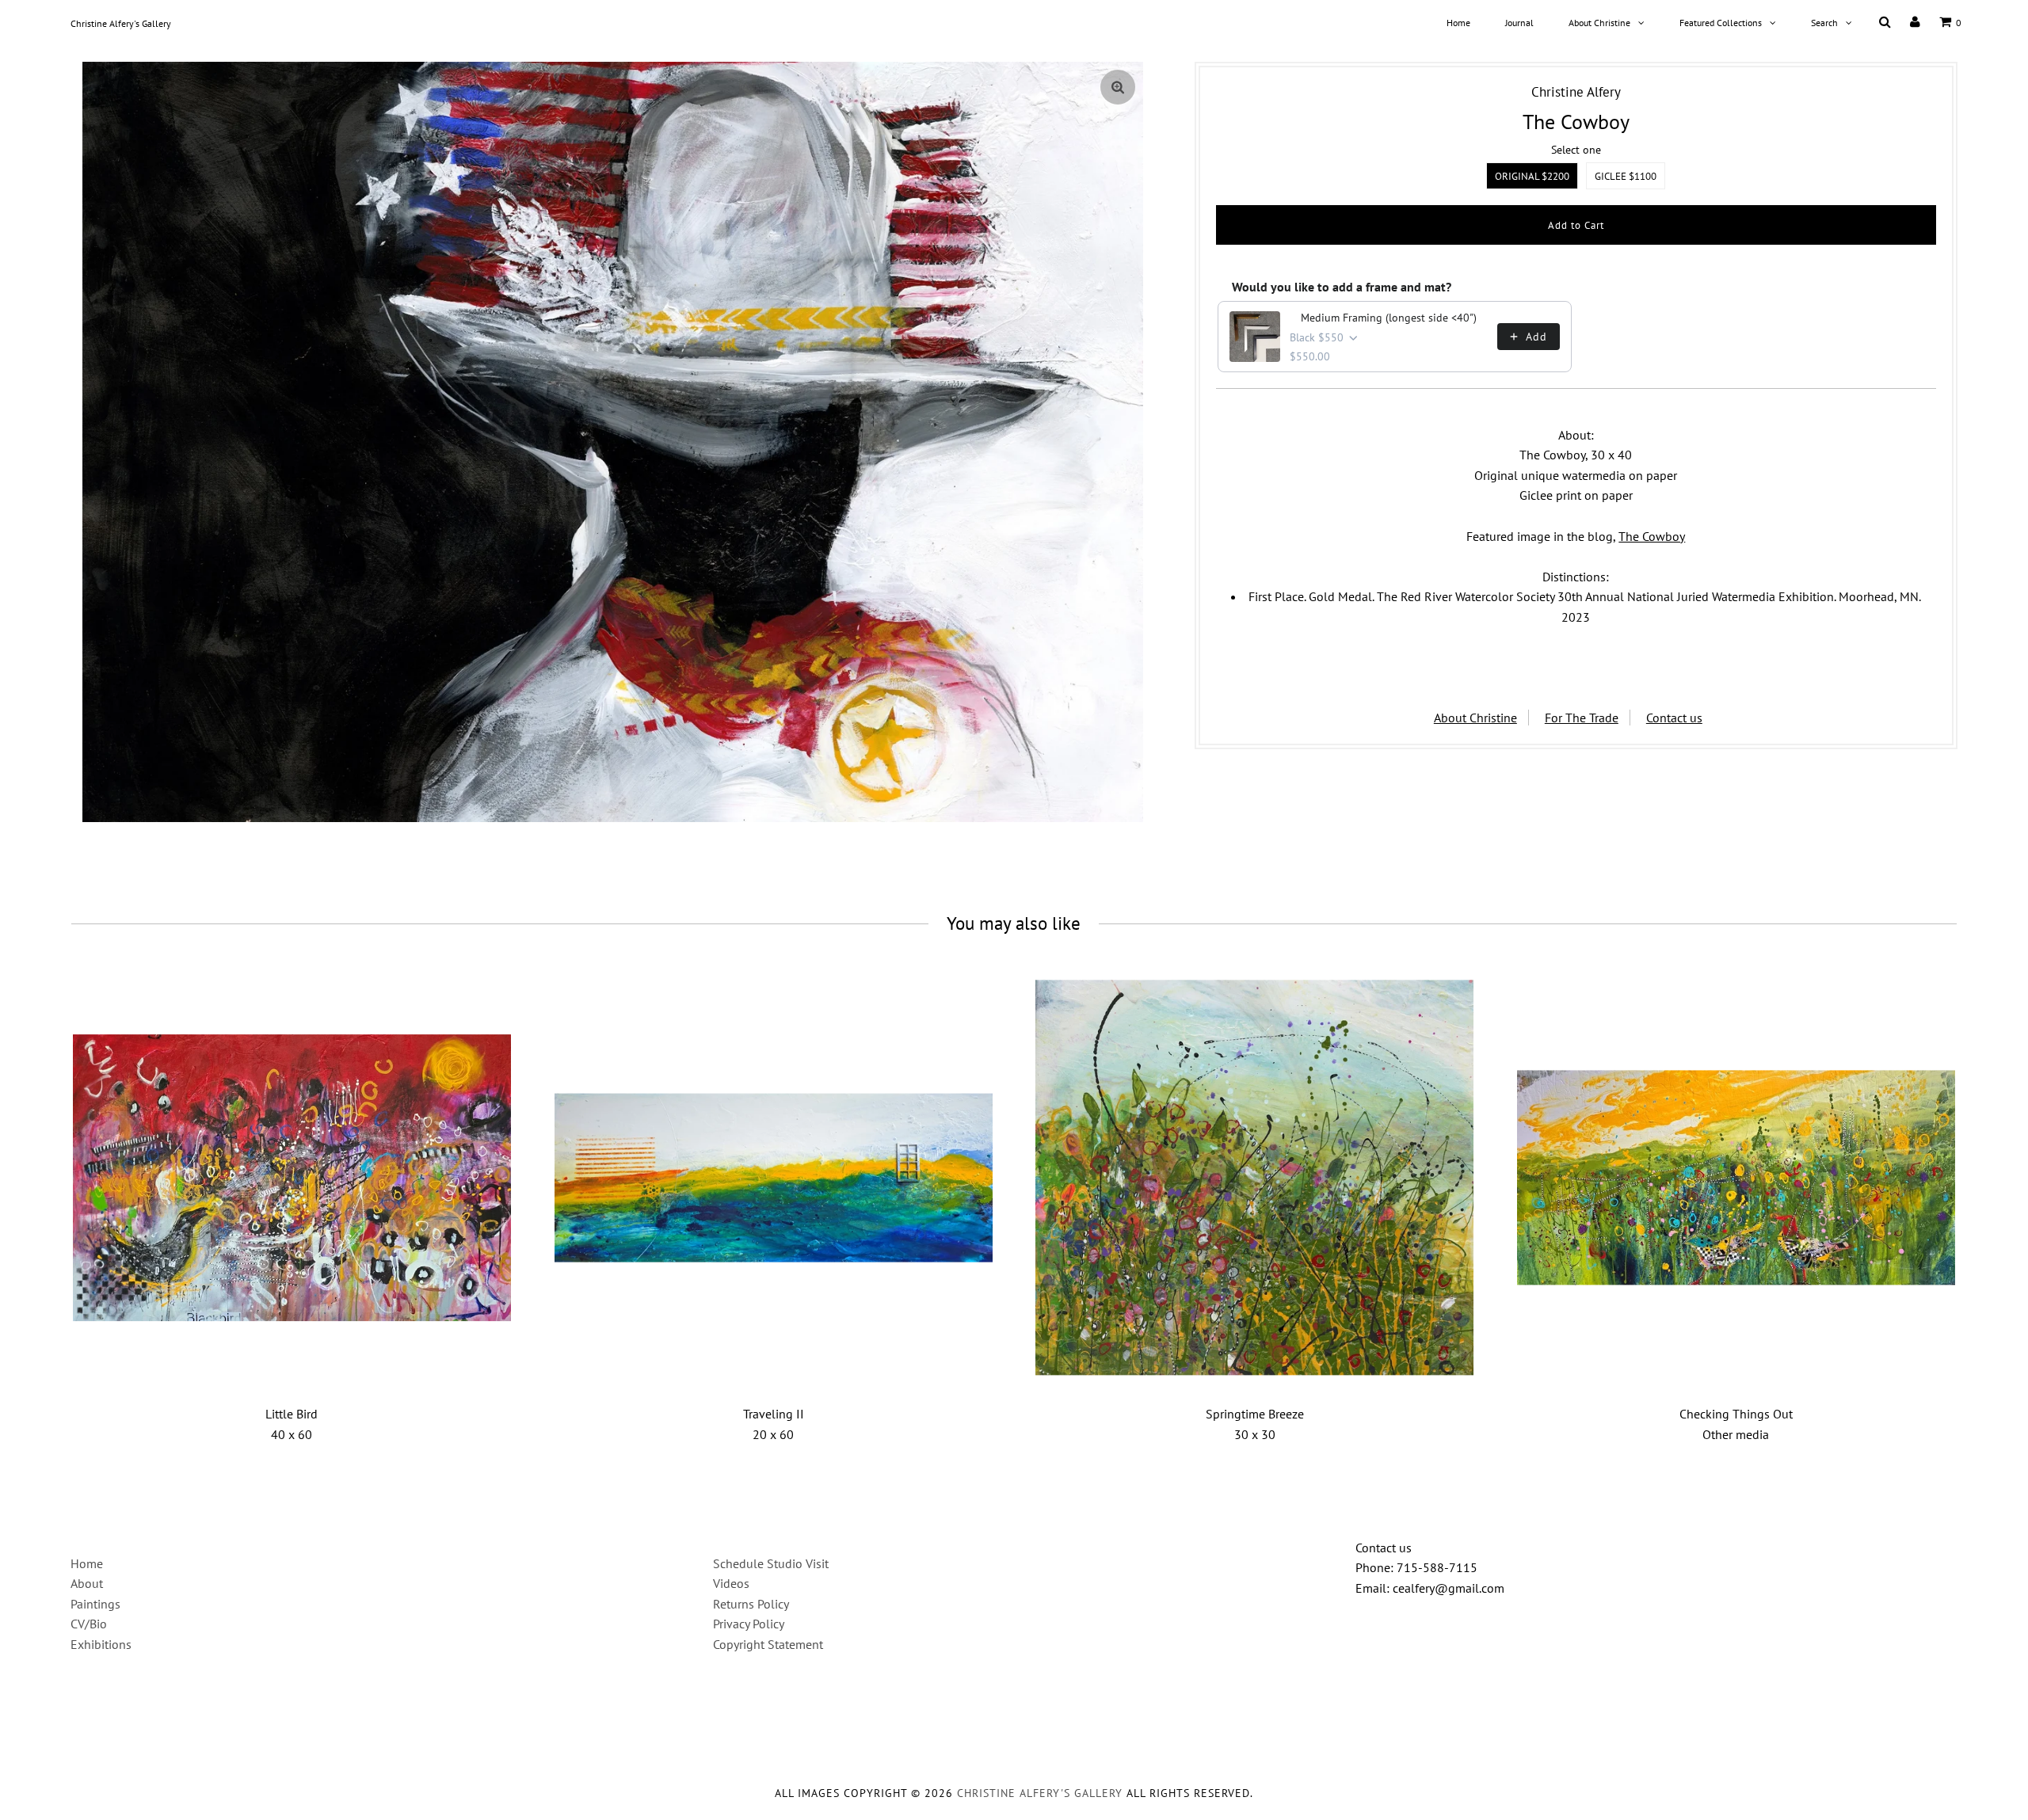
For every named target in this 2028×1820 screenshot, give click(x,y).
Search (1824, 23)
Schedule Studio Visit (771, 1563)
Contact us (1674, 718)
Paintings (95, 1604)
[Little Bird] (292, 1177)
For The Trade (1582, 718)
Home (1458, 23)
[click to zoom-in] (1118, 87)
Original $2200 (1532, 176)
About (87, 1583)
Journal (1519, 23)
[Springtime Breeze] (1254, 1177)
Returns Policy (751, 1604)
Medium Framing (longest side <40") (1389, 318)
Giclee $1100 (1626, 176)
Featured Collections (1721, 23)
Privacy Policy (749, 1624)
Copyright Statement (768, 1644)
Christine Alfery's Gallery (121, 23)
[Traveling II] (774, 1177)
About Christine (1599, 23)
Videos (731, 1583)
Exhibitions (101, 1644)
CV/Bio (89, 1624)
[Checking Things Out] (1736, 1177)
